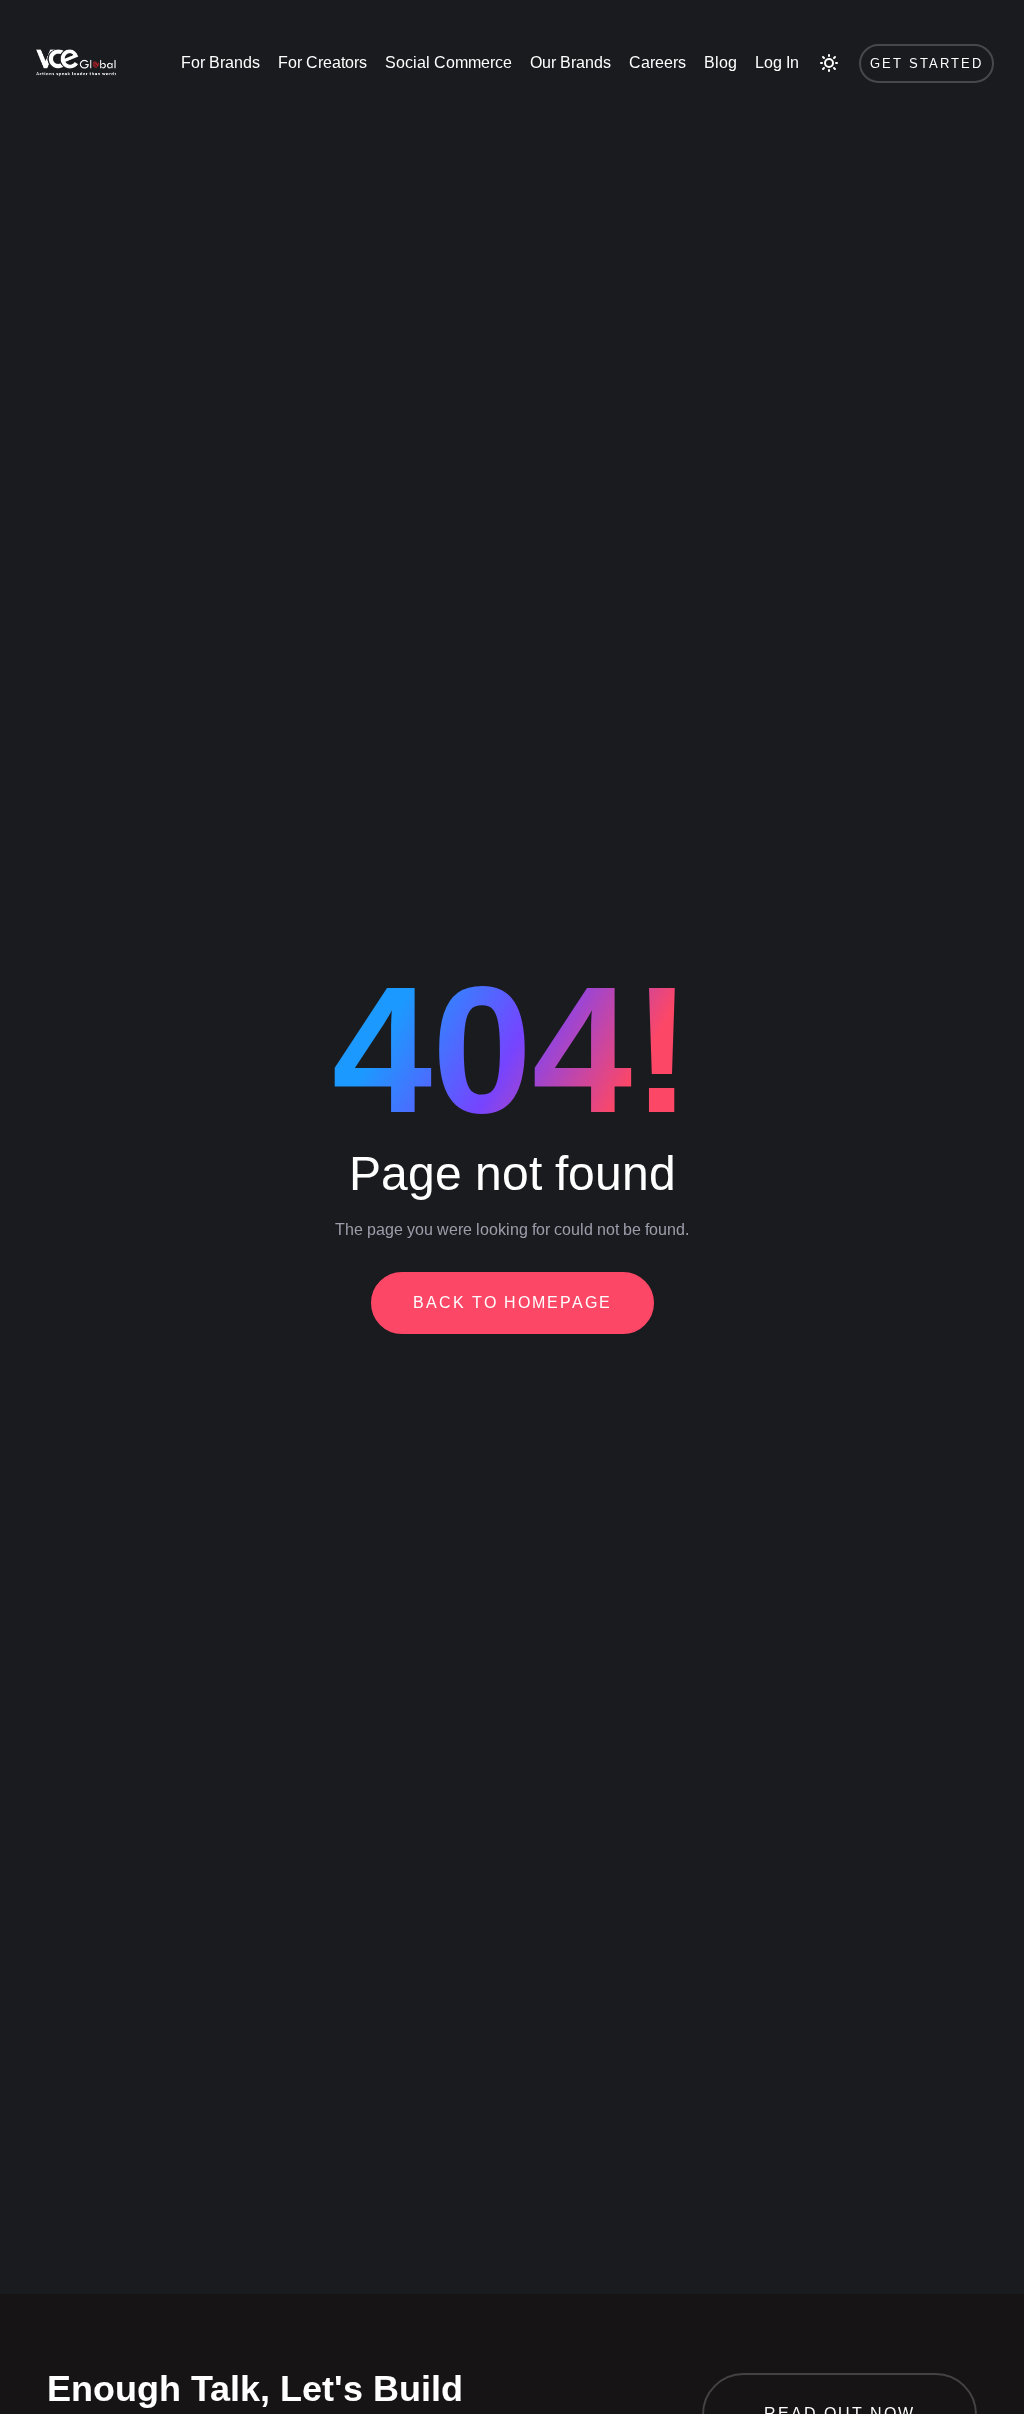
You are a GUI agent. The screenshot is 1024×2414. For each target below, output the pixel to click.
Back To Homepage (512, 1302)
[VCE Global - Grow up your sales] (74, 63)
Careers (657, 62)
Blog (720, 62)
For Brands (220, 62)
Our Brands (570, 62)
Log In (777, 62)
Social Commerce (448, 62)
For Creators (322, 62)
